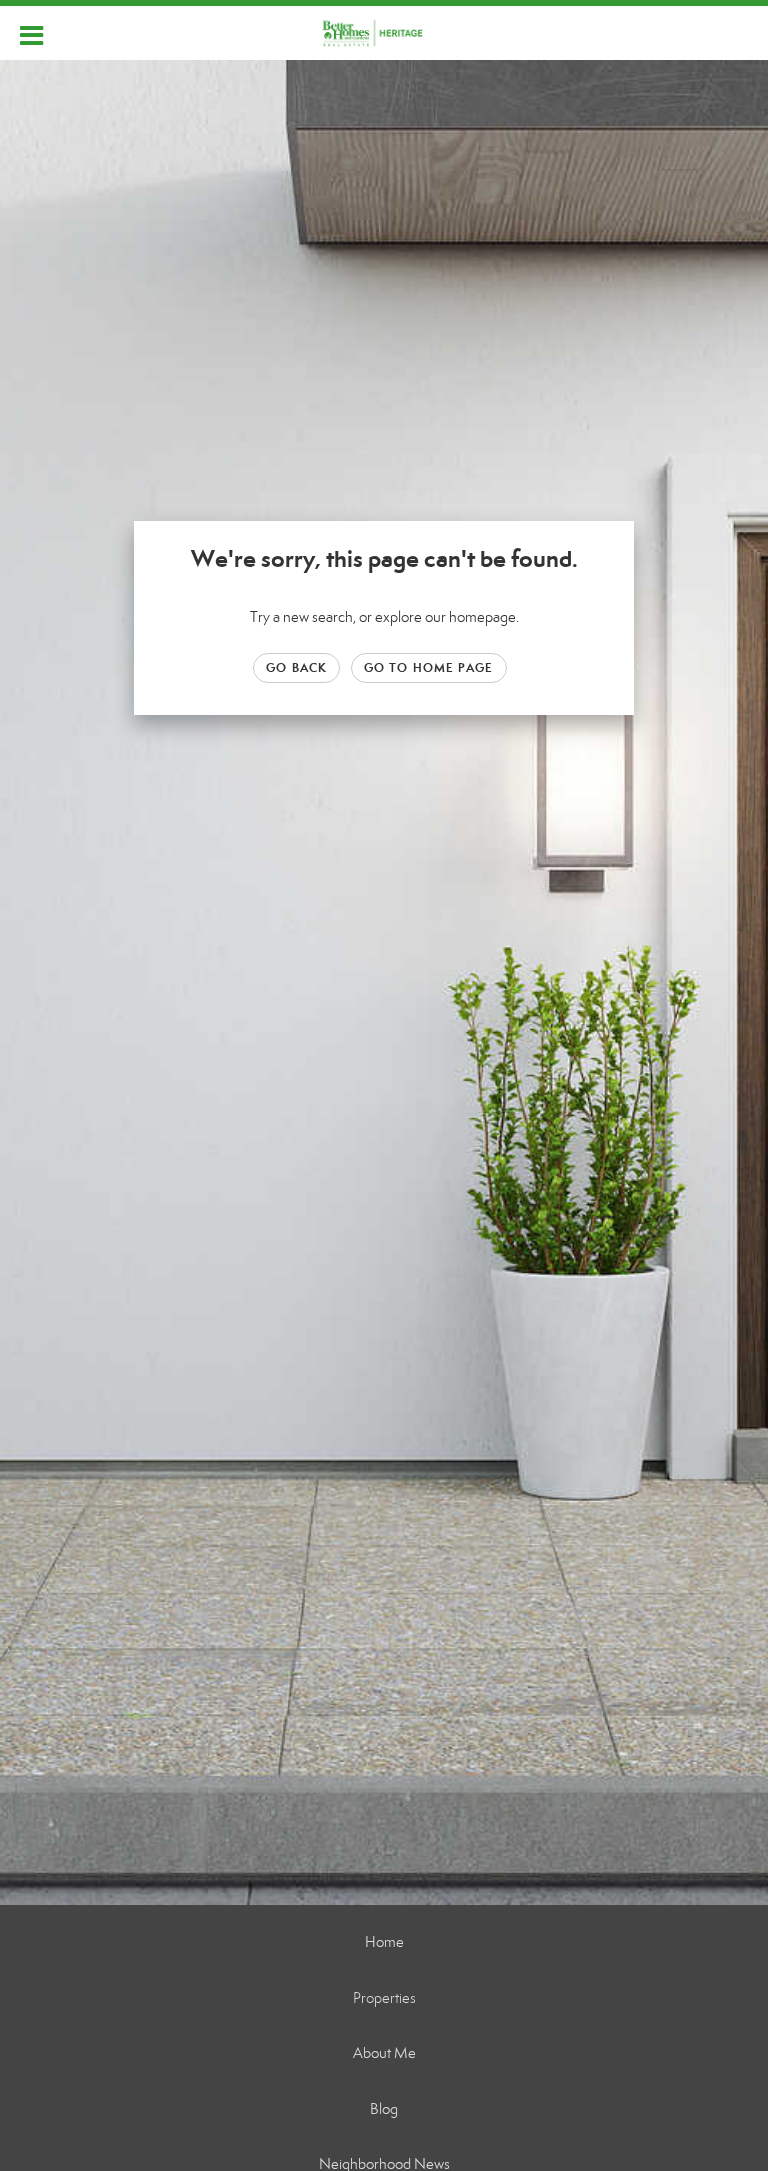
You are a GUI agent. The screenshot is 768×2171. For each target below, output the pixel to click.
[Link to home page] (384, 33)
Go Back (296, 667)
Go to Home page (429, 667)
